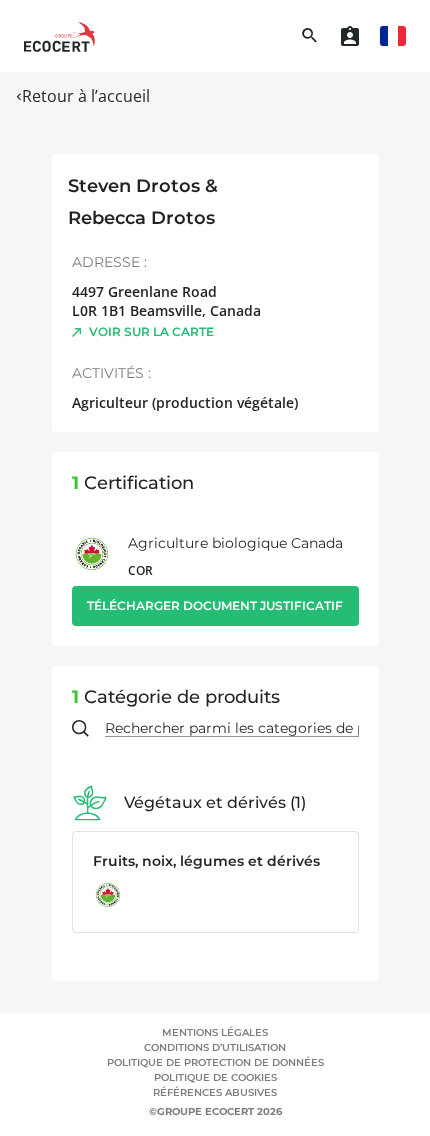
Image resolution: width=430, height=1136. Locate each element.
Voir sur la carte (151, 331)
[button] (393, 36)
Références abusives (215, 1092)
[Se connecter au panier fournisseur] (350, 36)
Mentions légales (215, 1032)
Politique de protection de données (215, 1062)
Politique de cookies (215, 1077)
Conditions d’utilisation (215, 1047)
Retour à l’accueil (86, 96)
